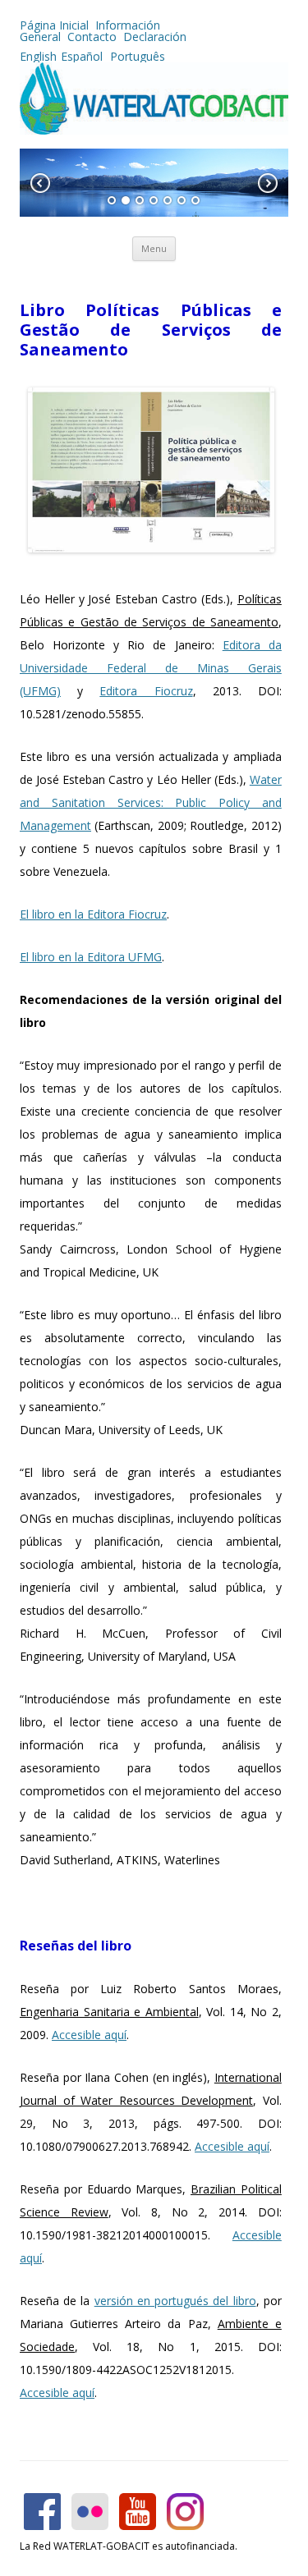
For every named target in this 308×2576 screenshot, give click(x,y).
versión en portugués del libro (175, 2301)
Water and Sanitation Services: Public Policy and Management (151, 802)
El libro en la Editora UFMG (91, 957)
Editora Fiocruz (146, 691)
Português (136, 56)
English (38, 56)
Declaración (155, 37)
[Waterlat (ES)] (154, 130)
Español (82, 56)
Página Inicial (54, 25)
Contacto (92, 37)
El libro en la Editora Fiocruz (93, 914)
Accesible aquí (89, 2035)
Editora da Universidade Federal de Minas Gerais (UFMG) (151, 668)
